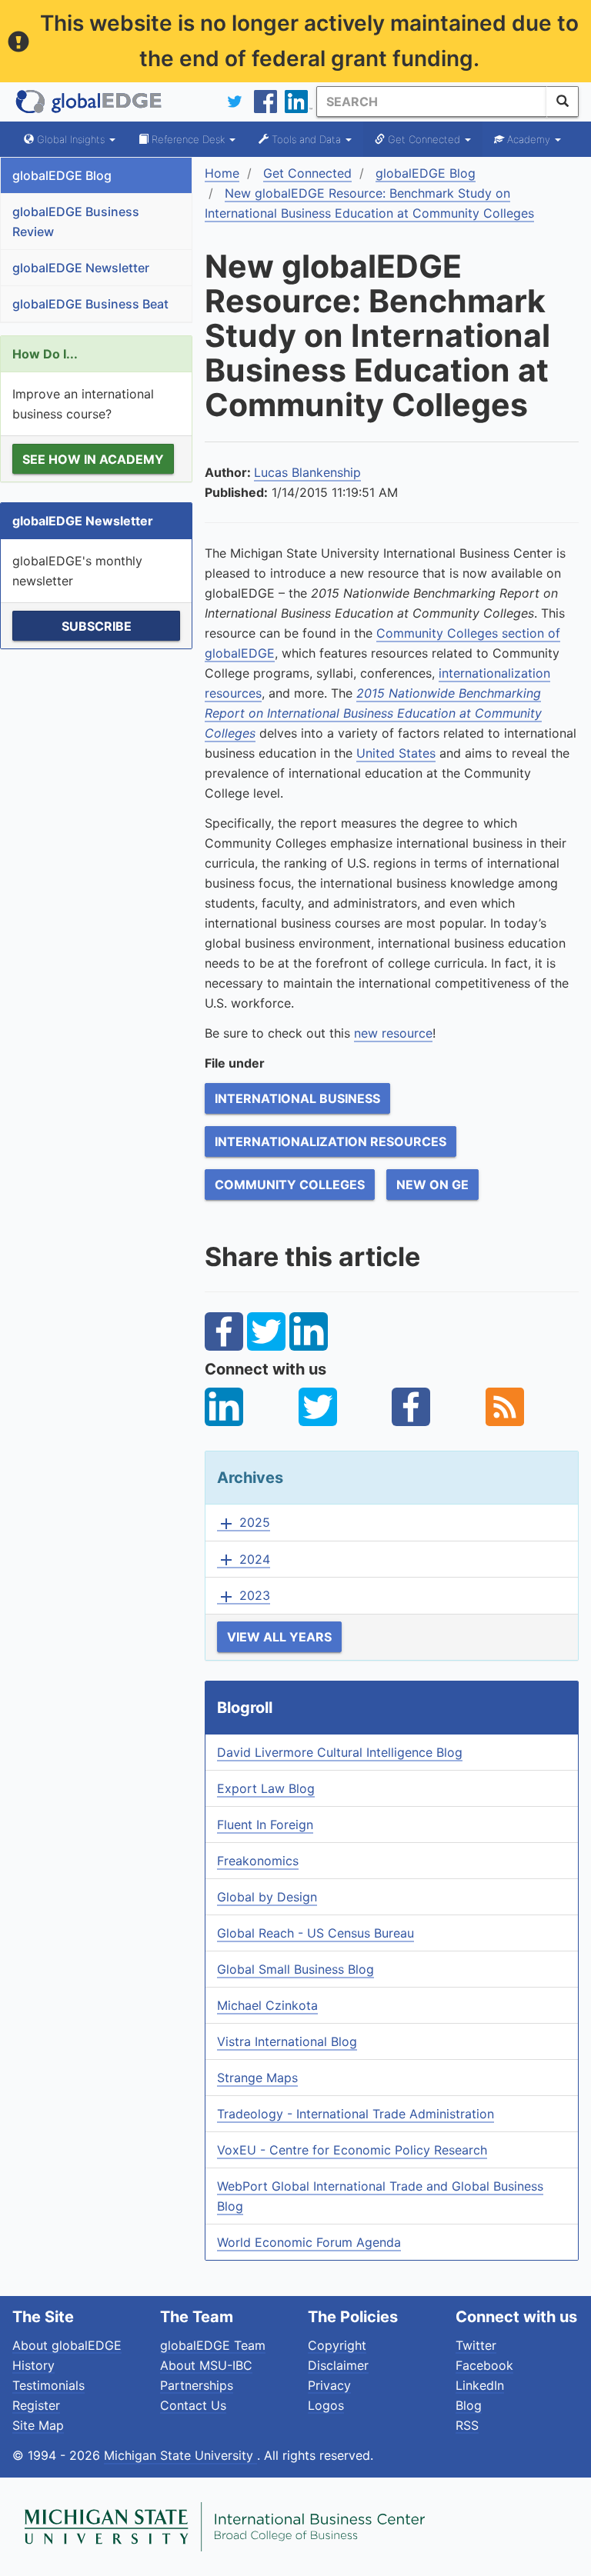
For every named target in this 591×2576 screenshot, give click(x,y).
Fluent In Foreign (265, 1825)
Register (36, 2405)
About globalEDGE (67, 2345)
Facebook (484, 2365)
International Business (297, 1098)
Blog (469, 2405)
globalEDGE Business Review (76, 222)
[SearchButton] (563, 102)
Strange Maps (257, 2078)
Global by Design (267, 1897)
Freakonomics (258, 1861)
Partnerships (197, 2385)
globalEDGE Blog (62, 175)
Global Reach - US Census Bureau (316, 1933)
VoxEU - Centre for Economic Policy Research (352, 2150)
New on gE (432, 1185)
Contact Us (193, 2405)
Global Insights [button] (71, 139)
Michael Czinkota (267, 2005)
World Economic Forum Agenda (309, 2242)
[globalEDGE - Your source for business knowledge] (89, 102)
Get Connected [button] (424, 139)
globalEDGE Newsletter (81, 268)
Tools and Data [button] (306, 139)
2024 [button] (244, 1560)
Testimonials (48, 2385)
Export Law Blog (266, 1788)
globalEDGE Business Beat (90, 304)
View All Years (279, 1637)
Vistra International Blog (287, 2041)
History (33, 2365)
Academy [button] (529, 139)
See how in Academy (93, 459)
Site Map (38, 2425)
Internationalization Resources (331, 1141)
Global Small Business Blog (295, 1969)
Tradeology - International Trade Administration (356, 2114)
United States (396, 753)
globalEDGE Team (213, 2345)
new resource (393, 1033)
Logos (326, 2405)
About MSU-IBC (206, 2365)
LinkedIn (480, 2385)
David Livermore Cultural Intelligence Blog (340, 1752)
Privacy (329, 2385)
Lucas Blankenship (307, 472)
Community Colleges (290, 1185)
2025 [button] (244, 1523)
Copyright (337, 2345)
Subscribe (97, 626)
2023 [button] (244, 1596)
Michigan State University (180, 2455)
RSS (467, 2425)
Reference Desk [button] (188, 139)
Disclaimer (338, 2365)
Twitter (476, 2345)
